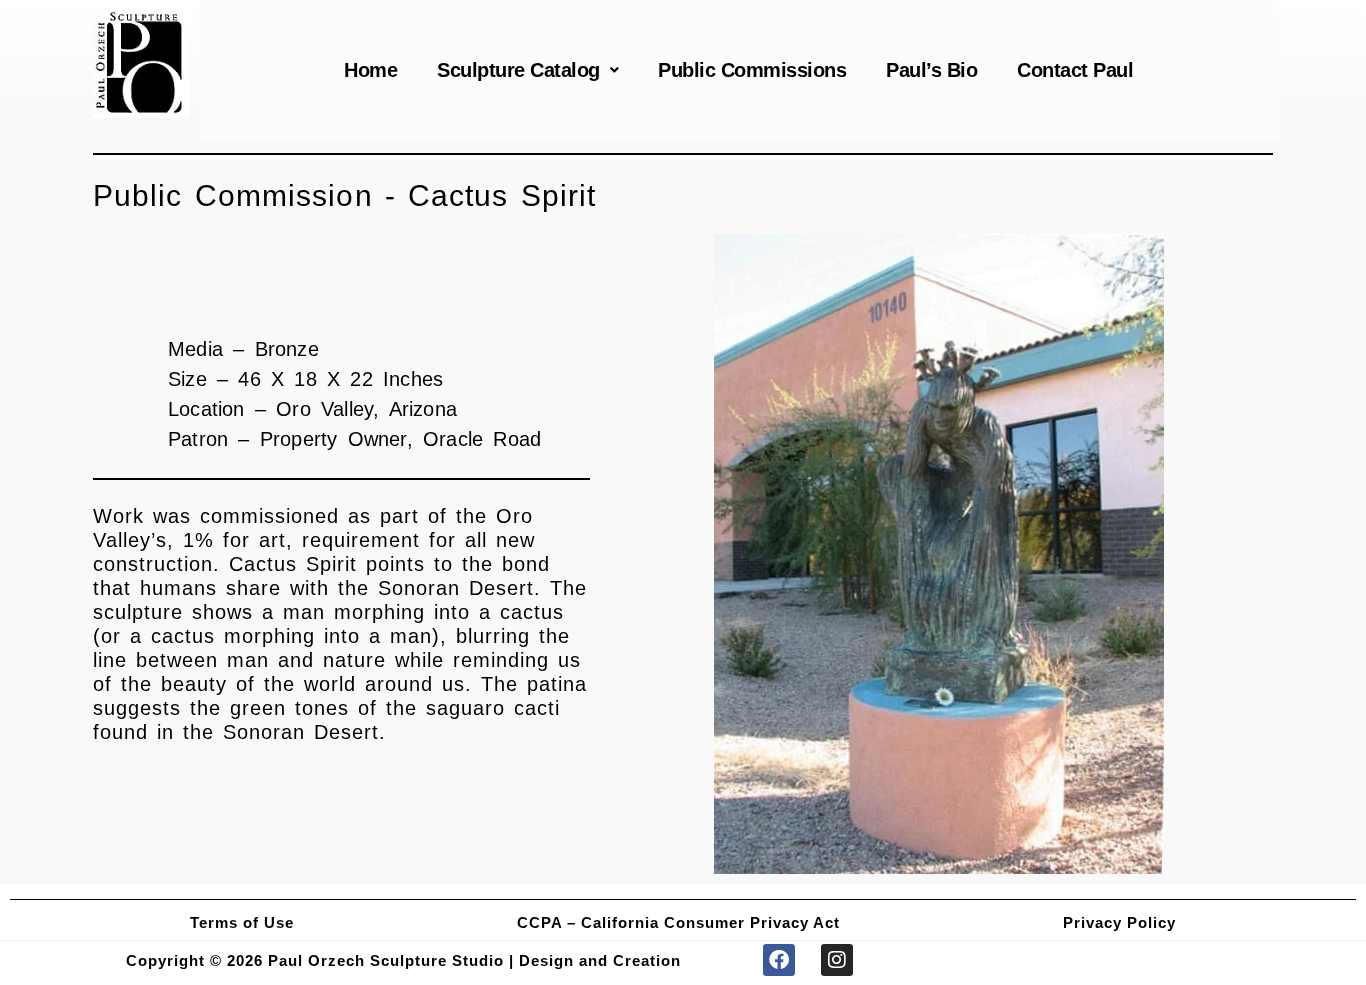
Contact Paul (1075, 70)
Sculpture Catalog (518, 70)
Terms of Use (242, 922)
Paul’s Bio (931, 70)
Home (370, 70)
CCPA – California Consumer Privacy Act (678, 922)
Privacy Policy (1119, 922)
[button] (527, 70)
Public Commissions (752, 70)
